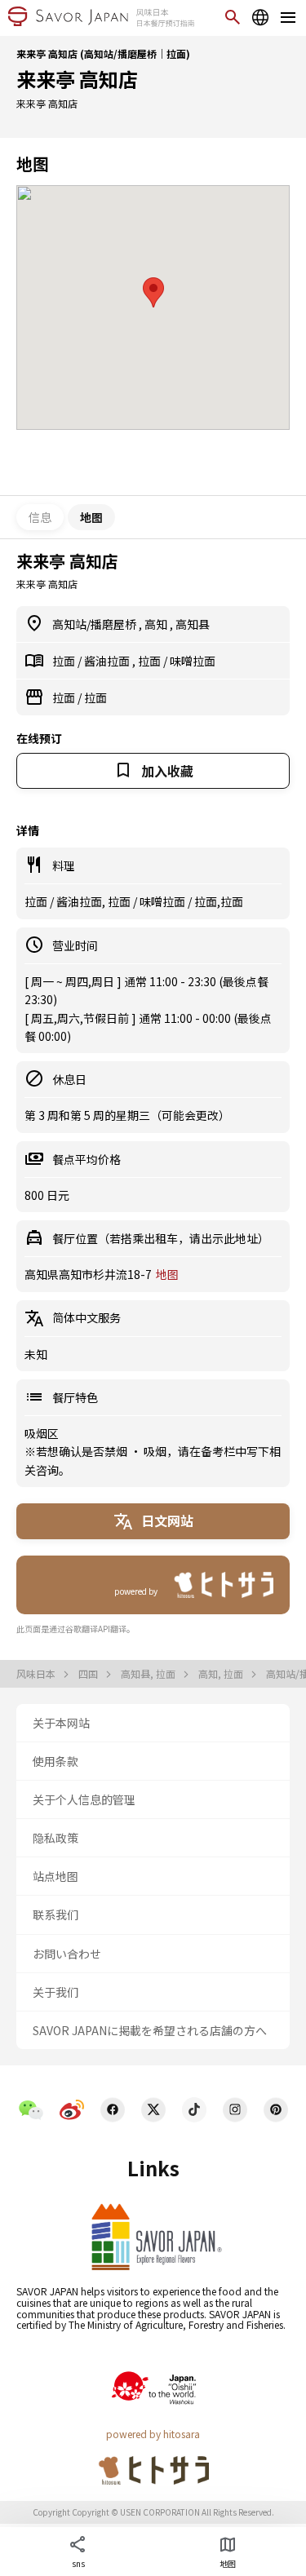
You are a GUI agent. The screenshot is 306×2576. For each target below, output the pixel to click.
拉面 (65, 661)
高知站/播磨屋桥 (95, 624)
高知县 (193, 624)
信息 (40, 517)
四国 (89, 1674)
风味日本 (37, 1674)
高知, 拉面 (222, 1674)
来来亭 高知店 (77, 79)
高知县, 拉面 (149, 1674)
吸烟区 (42, 1433)
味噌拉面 (193, 661)
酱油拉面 (108, 661)
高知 (157, 624)
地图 (167, 1274)
